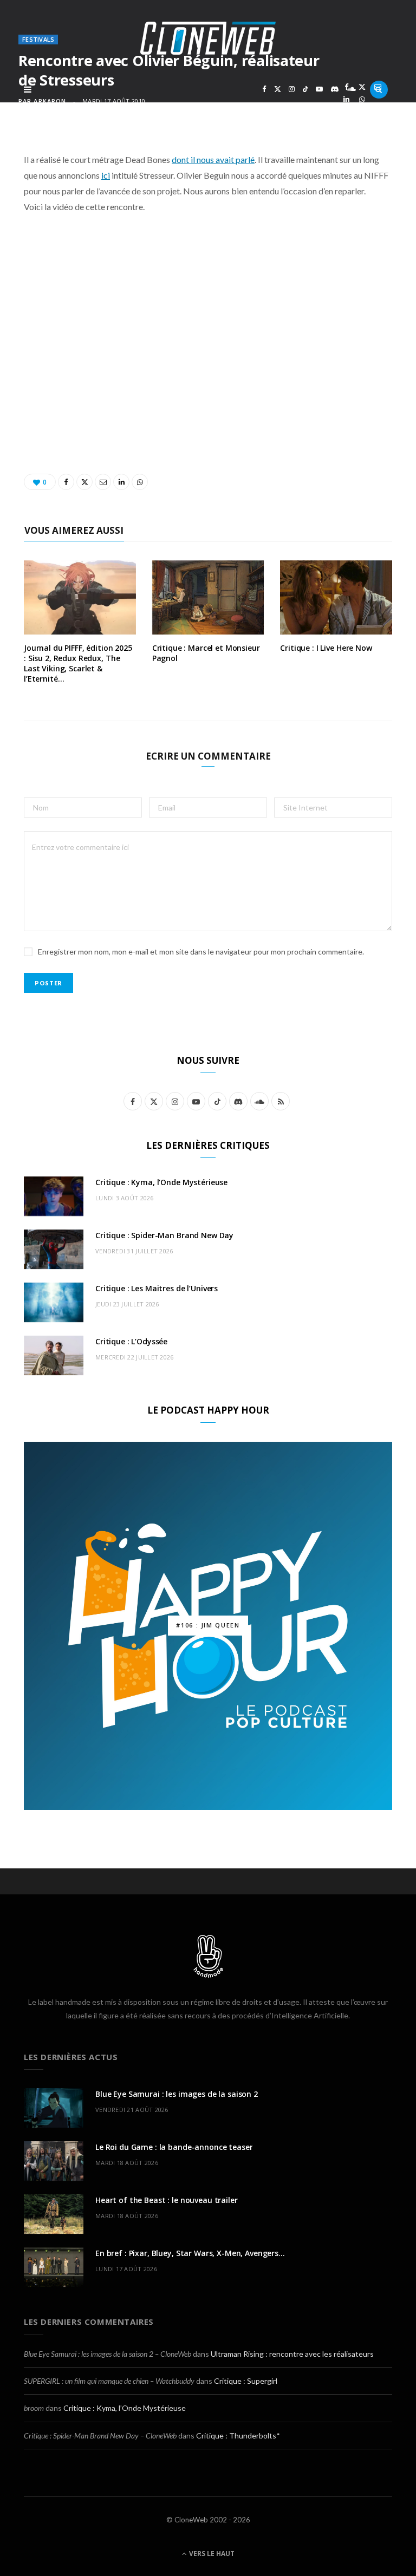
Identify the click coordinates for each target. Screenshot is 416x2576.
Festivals (38, 39)
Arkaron (50, 101)
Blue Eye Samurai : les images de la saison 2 (177, 2094)
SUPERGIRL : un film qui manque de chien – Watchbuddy (109, 2381)
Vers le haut (211, 2554)
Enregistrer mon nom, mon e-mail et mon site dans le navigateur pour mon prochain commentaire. (201, 952)
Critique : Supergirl (246, 2381)
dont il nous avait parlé (213, 159)
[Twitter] (362, 87)
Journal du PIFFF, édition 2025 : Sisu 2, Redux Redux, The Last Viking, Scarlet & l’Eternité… (78, 663)
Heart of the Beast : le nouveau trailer (167, 2200)
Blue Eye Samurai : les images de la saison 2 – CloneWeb (108, 2354)
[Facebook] (346, 87)
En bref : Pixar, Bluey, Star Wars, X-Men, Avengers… (190, 2253)
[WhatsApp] (362, 99)
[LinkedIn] (346, 99)
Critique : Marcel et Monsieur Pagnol (206, 653)
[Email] (378, 87)
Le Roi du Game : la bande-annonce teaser (174, 2147)
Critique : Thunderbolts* (238, 2436)
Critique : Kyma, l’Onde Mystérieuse (161, 1182)
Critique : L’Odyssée (131, 1341)
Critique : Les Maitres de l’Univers (157, 1288)
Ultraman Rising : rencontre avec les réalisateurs (292, 2354)
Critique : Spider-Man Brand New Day (164, 1235)
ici (106, 175)
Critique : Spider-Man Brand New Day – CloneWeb (100, 2436)
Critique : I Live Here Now (326, 648)
